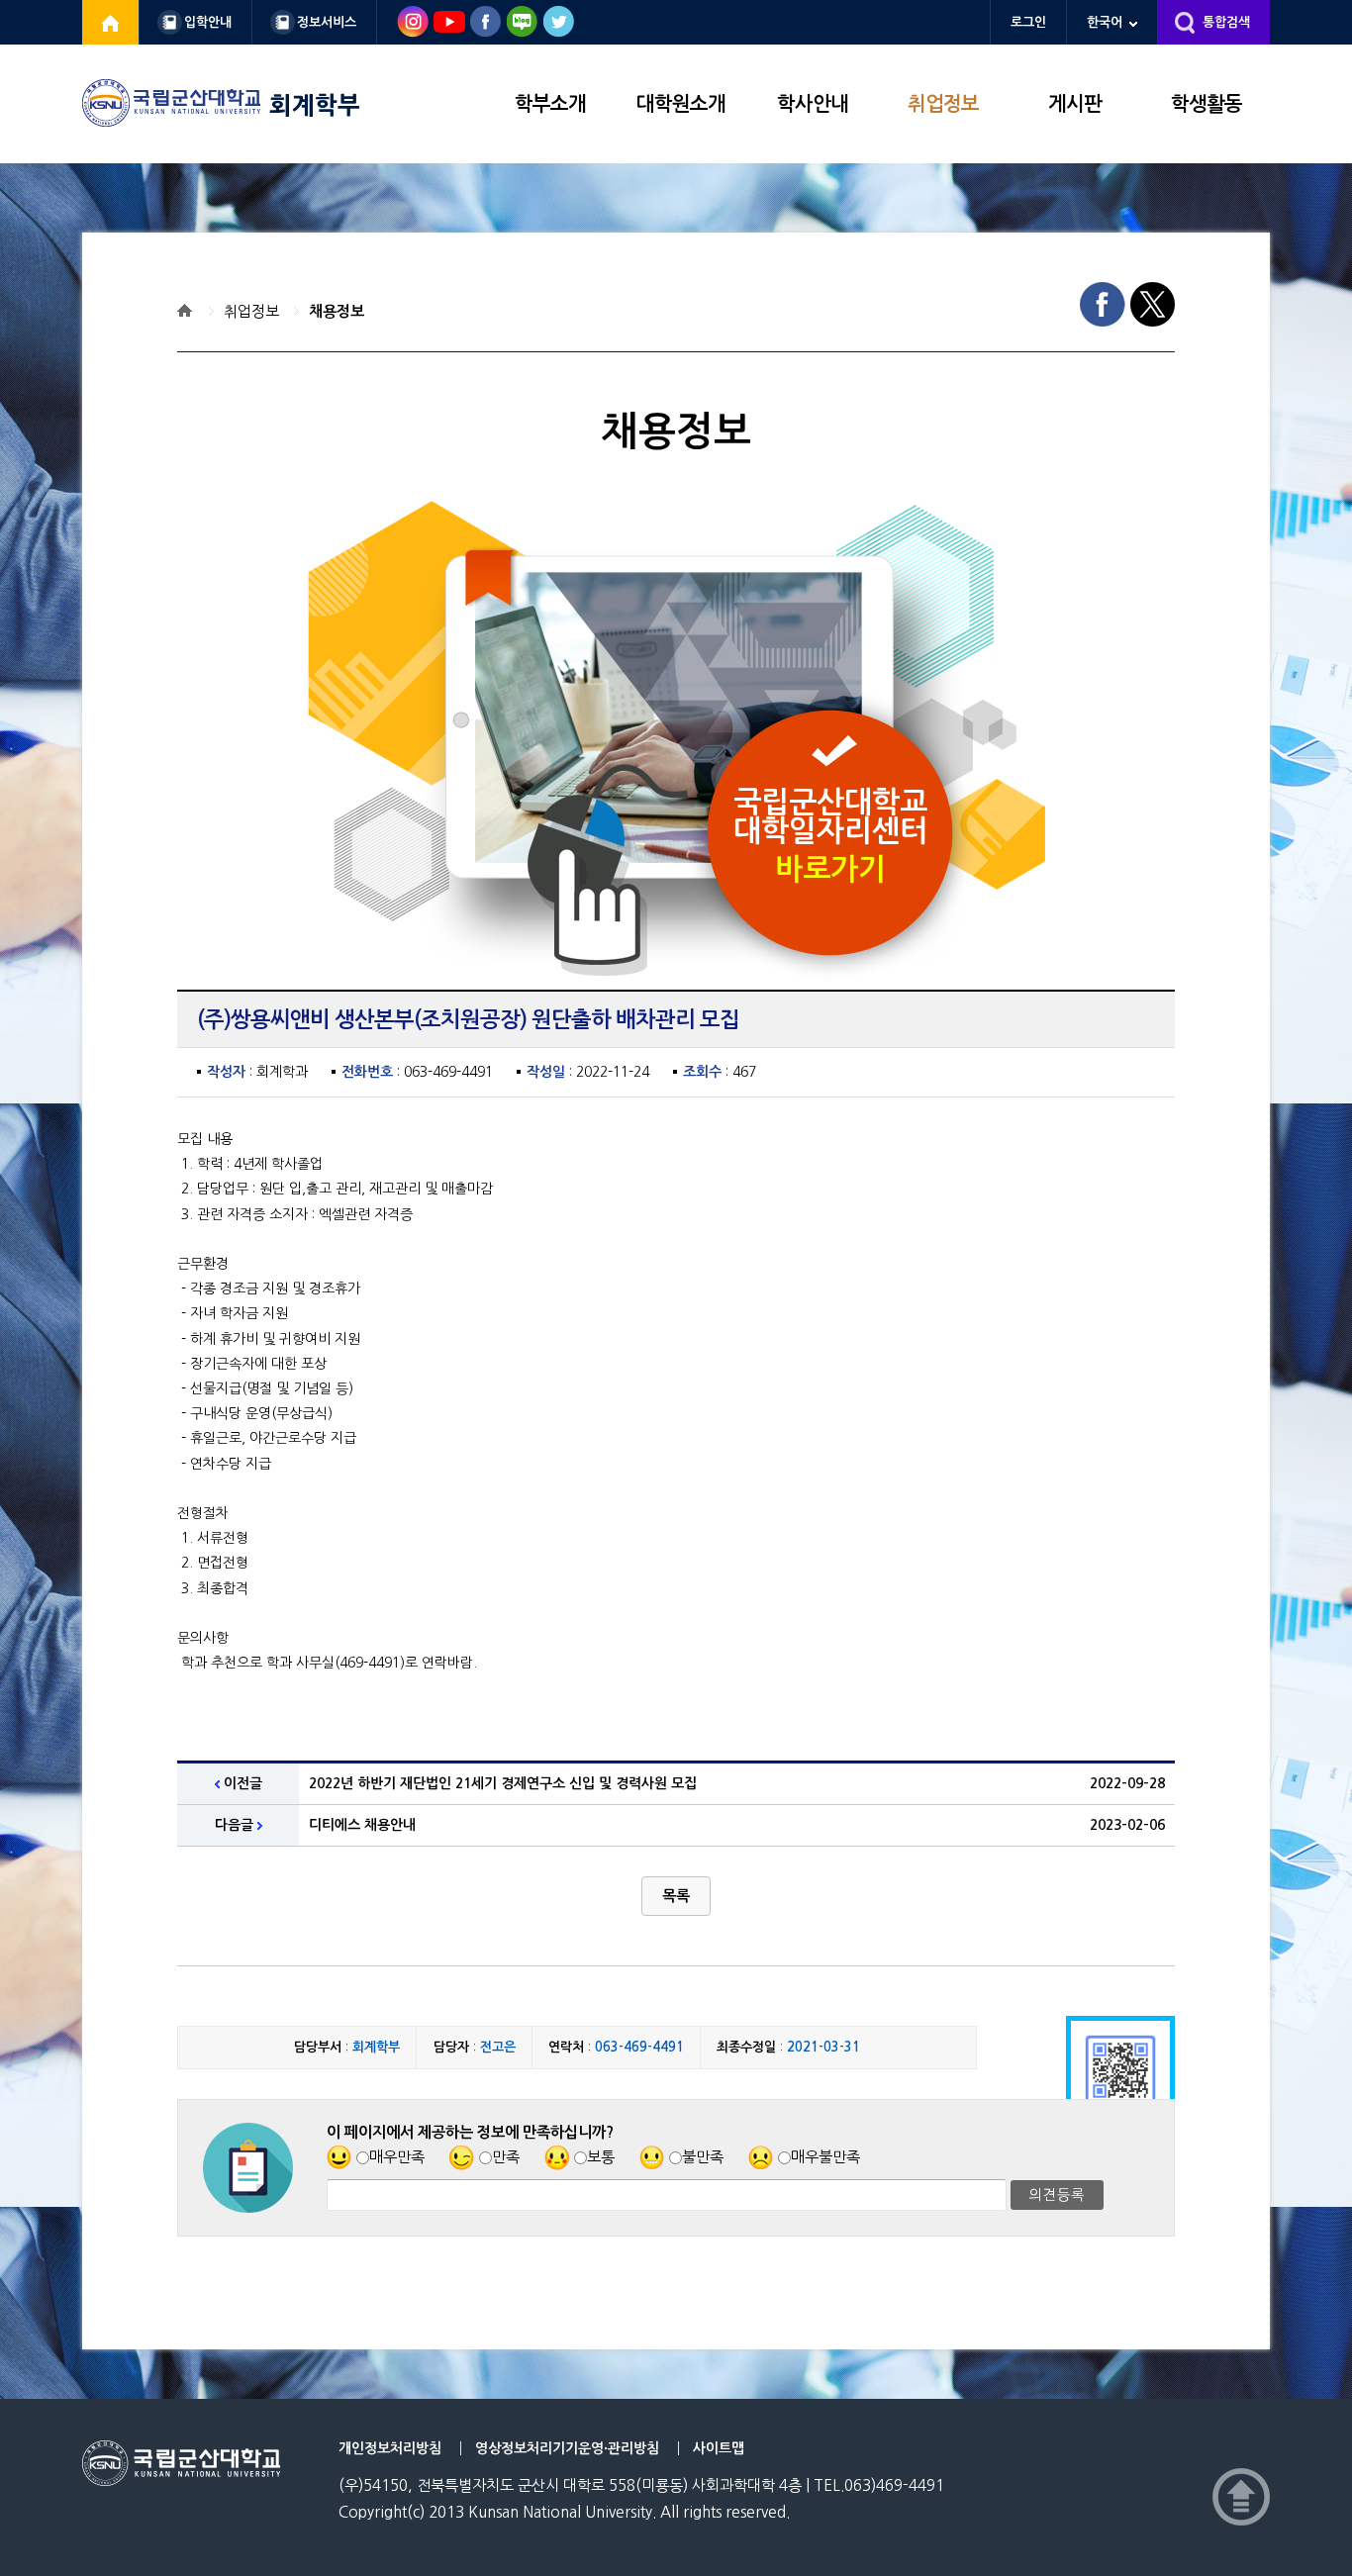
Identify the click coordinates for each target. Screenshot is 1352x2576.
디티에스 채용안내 (362, 1825)
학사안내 (813, 104)
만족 (506, 2157)
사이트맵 (719, 2448)
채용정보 (337, 311)
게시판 (1075, 104)
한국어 (1105, 22)
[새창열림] (111, 22)
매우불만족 (825, 2157)
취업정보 (943, 104)
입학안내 (208, 22)
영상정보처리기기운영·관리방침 (567, 2448)
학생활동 (1207, 104)
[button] (676, 1896)
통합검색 (1226, 22)
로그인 (1028, 22)
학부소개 (550, 104)
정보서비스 (327, 22)
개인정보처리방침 (390, 2448)
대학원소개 (681, 104)
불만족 (703, 2157)
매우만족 (397, 2157)
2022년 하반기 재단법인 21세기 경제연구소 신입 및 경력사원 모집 (503, 1783)
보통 (601, 2157)
